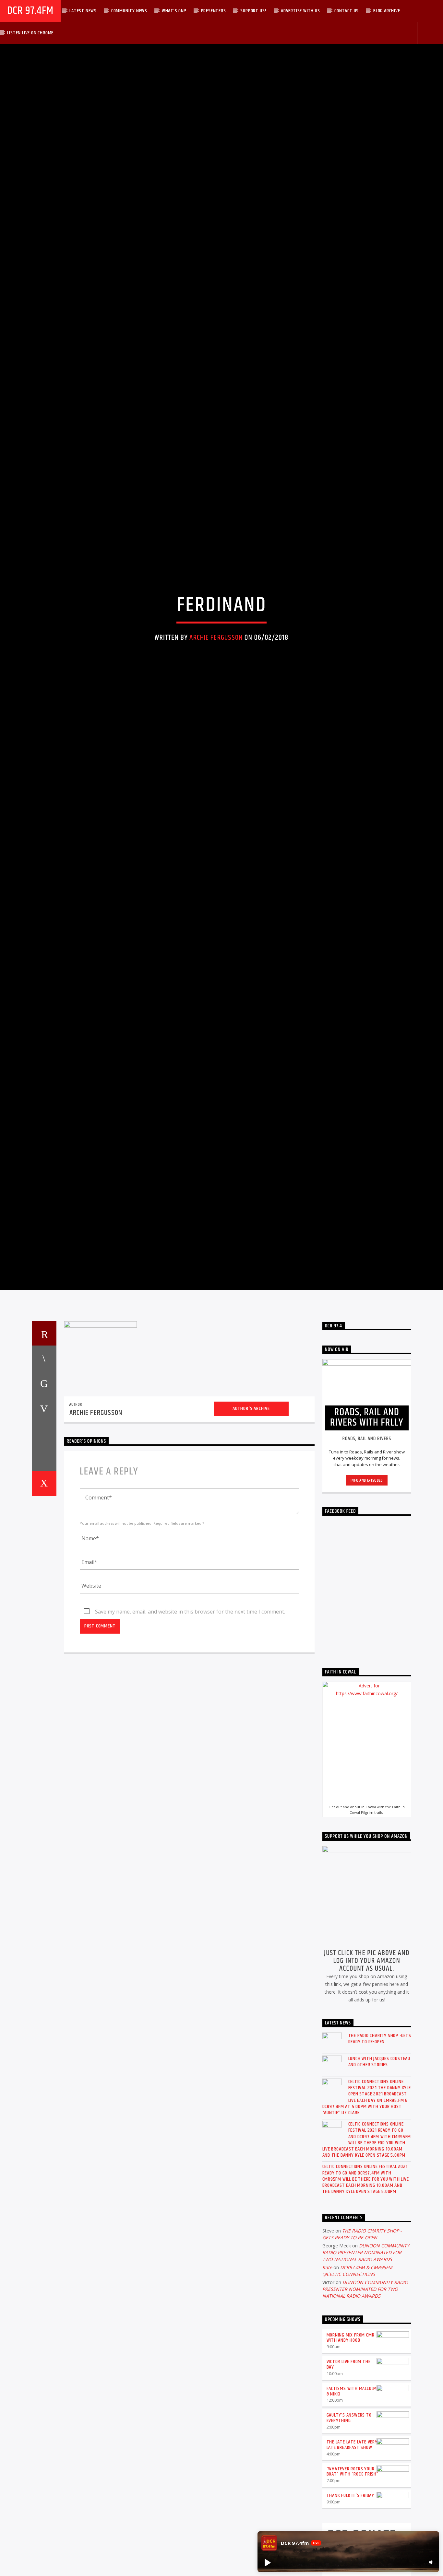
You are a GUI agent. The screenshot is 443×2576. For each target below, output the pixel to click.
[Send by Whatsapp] (44, 1594)
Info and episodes (367, 1616)
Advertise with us (300, 11)
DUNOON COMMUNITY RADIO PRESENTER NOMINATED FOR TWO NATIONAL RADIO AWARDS (366, 2388)
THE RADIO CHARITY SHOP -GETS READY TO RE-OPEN (380, 2174)
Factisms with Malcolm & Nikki (352, 2527)
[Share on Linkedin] (44, 1569)
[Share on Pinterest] (44, 1544)
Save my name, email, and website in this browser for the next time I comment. (190, 1747)
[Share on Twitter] (44, 1519)
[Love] (44, 1619)
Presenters (214, 11)
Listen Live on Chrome (30, 33)
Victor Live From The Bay (349, 2500)
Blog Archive (387, 11)
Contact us (347, 11)
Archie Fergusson (216, 700)
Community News (129, 11)
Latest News (83, 11)
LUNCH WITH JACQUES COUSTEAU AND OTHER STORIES (379, 2197)
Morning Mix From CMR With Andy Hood (351, 2473)
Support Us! (253, 11)
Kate (327, 2403)
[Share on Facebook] (44, 1494)
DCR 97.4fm (30, 11)
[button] (267, 2562)
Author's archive (251, 1544)
